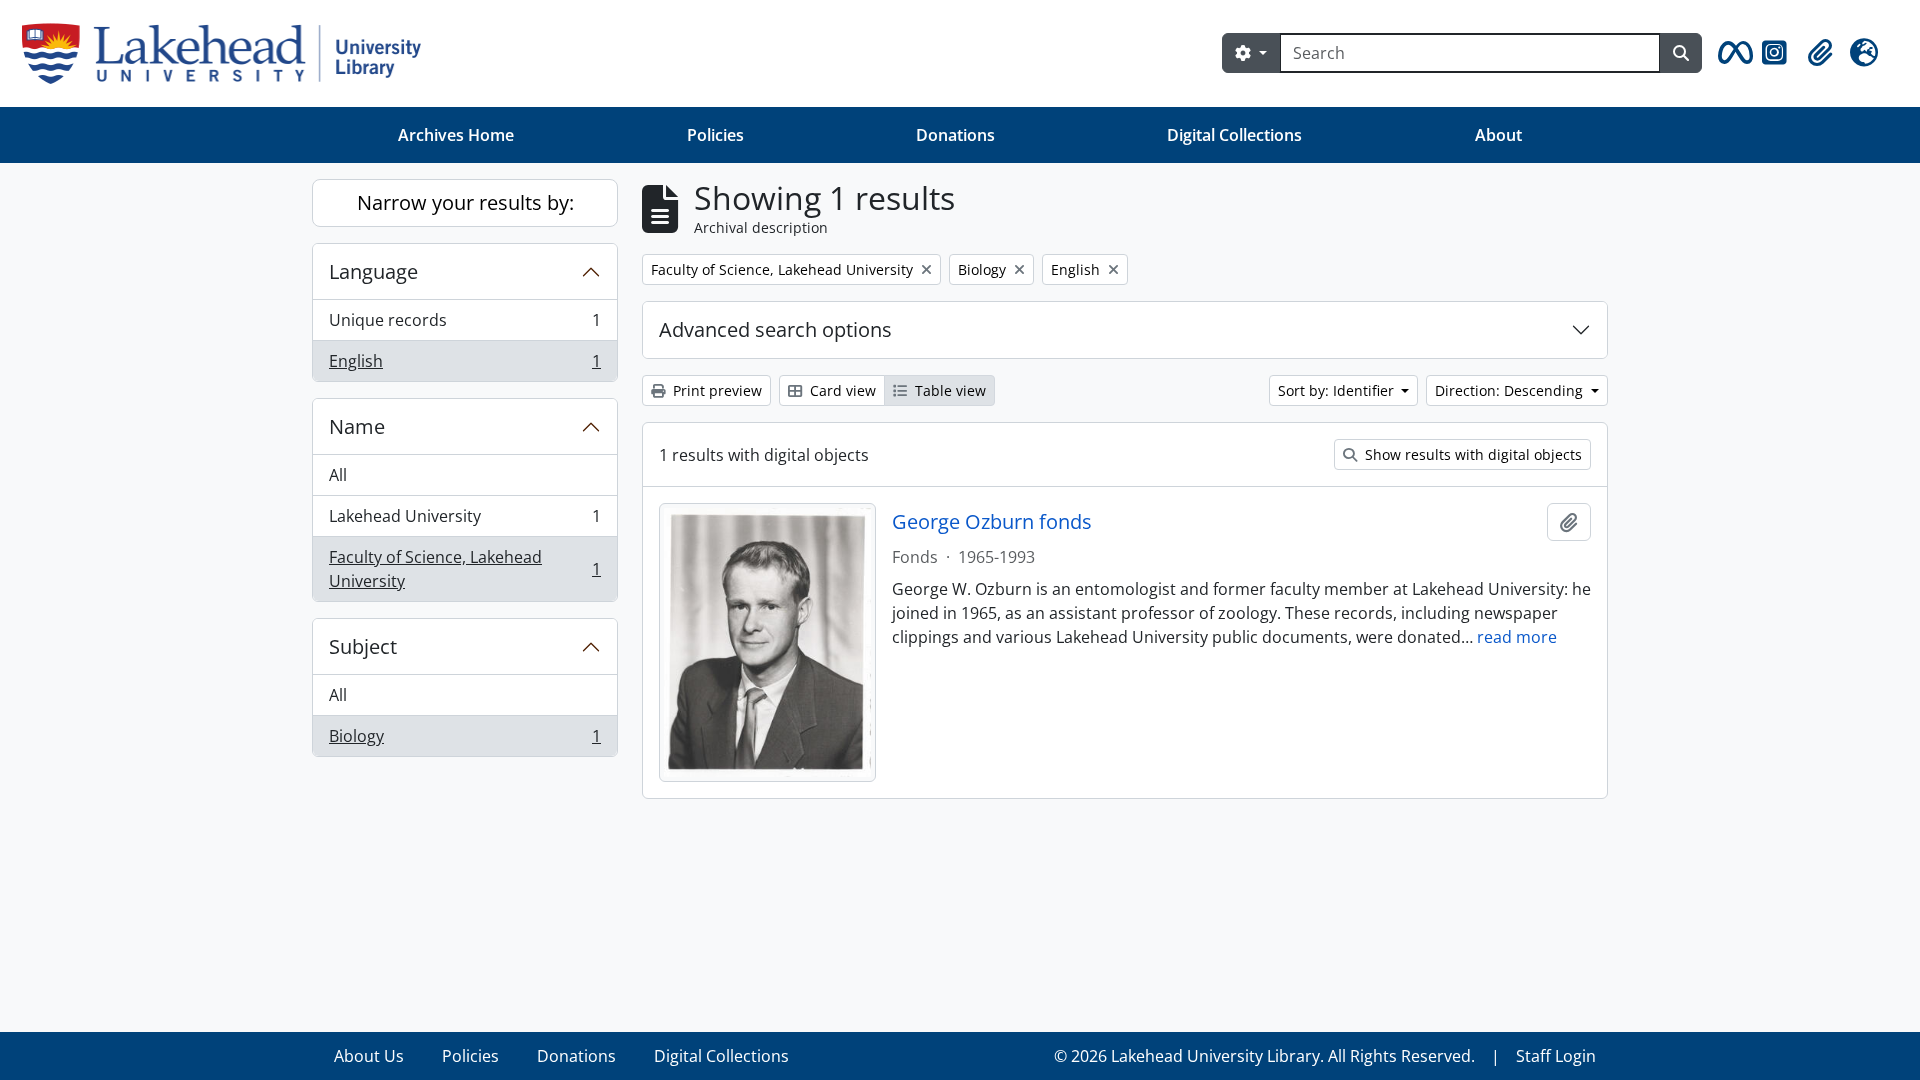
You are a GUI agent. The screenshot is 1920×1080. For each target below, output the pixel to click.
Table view (948, 390)
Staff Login (1556, 1056)
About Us (369, 1056)
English (464, 365)
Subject (363, 646)
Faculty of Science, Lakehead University (464, 569)
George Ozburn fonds (992, 522)
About (1498, 135)
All (338, 475)
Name (357, 426)
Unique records (464, 325)
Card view (841, 390)
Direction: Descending (1511, 390)
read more (1517, 637)
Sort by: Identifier (1338, 390)
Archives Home (456, 135)
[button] (1732, 53)
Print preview (715, 390)
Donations (955, 135)
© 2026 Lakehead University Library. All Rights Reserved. (1264, 1056)
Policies (715, 135)
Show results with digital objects (1471, 454)
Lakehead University (464, 521)
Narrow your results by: (465, 202)
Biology (464, 740)
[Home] (229, 53)
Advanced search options (775, 329)
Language (373, 271)
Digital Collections (1234, 135)
